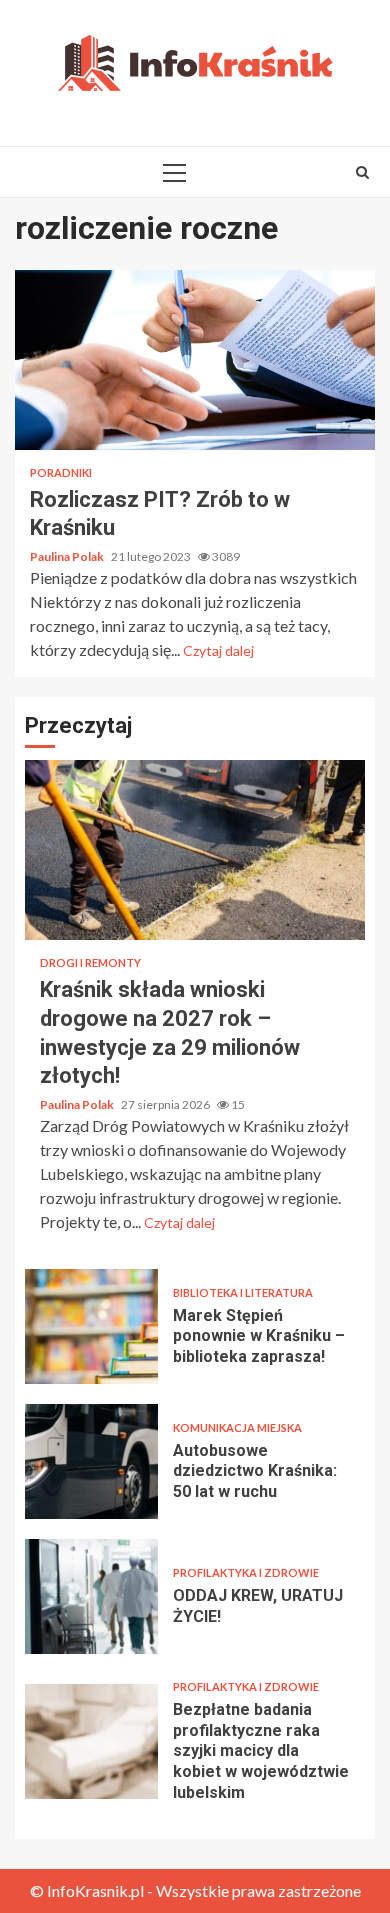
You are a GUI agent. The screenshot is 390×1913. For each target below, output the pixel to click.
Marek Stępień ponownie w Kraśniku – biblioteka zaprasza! (91, 1326)
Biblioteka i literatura (243, 1292)
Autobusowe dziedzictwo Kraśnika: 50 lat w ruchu (91, 1461)
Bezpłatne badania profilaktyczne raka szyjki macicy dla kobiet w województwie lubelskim (91, 1741)
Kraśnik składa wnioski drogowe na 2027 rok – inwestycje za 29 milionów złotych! (195, 850)
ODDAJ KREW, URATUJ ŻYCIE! (91, 1596)
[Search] (362, 172)
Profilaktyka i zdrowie (246, 1572)
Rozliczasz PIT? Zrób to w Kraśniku (195, 360)
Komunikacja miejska (237, 1427)
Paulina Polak (68, 556)
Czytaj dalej (218, 650)
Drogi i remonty (90, 962)
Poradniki (61, 472)
